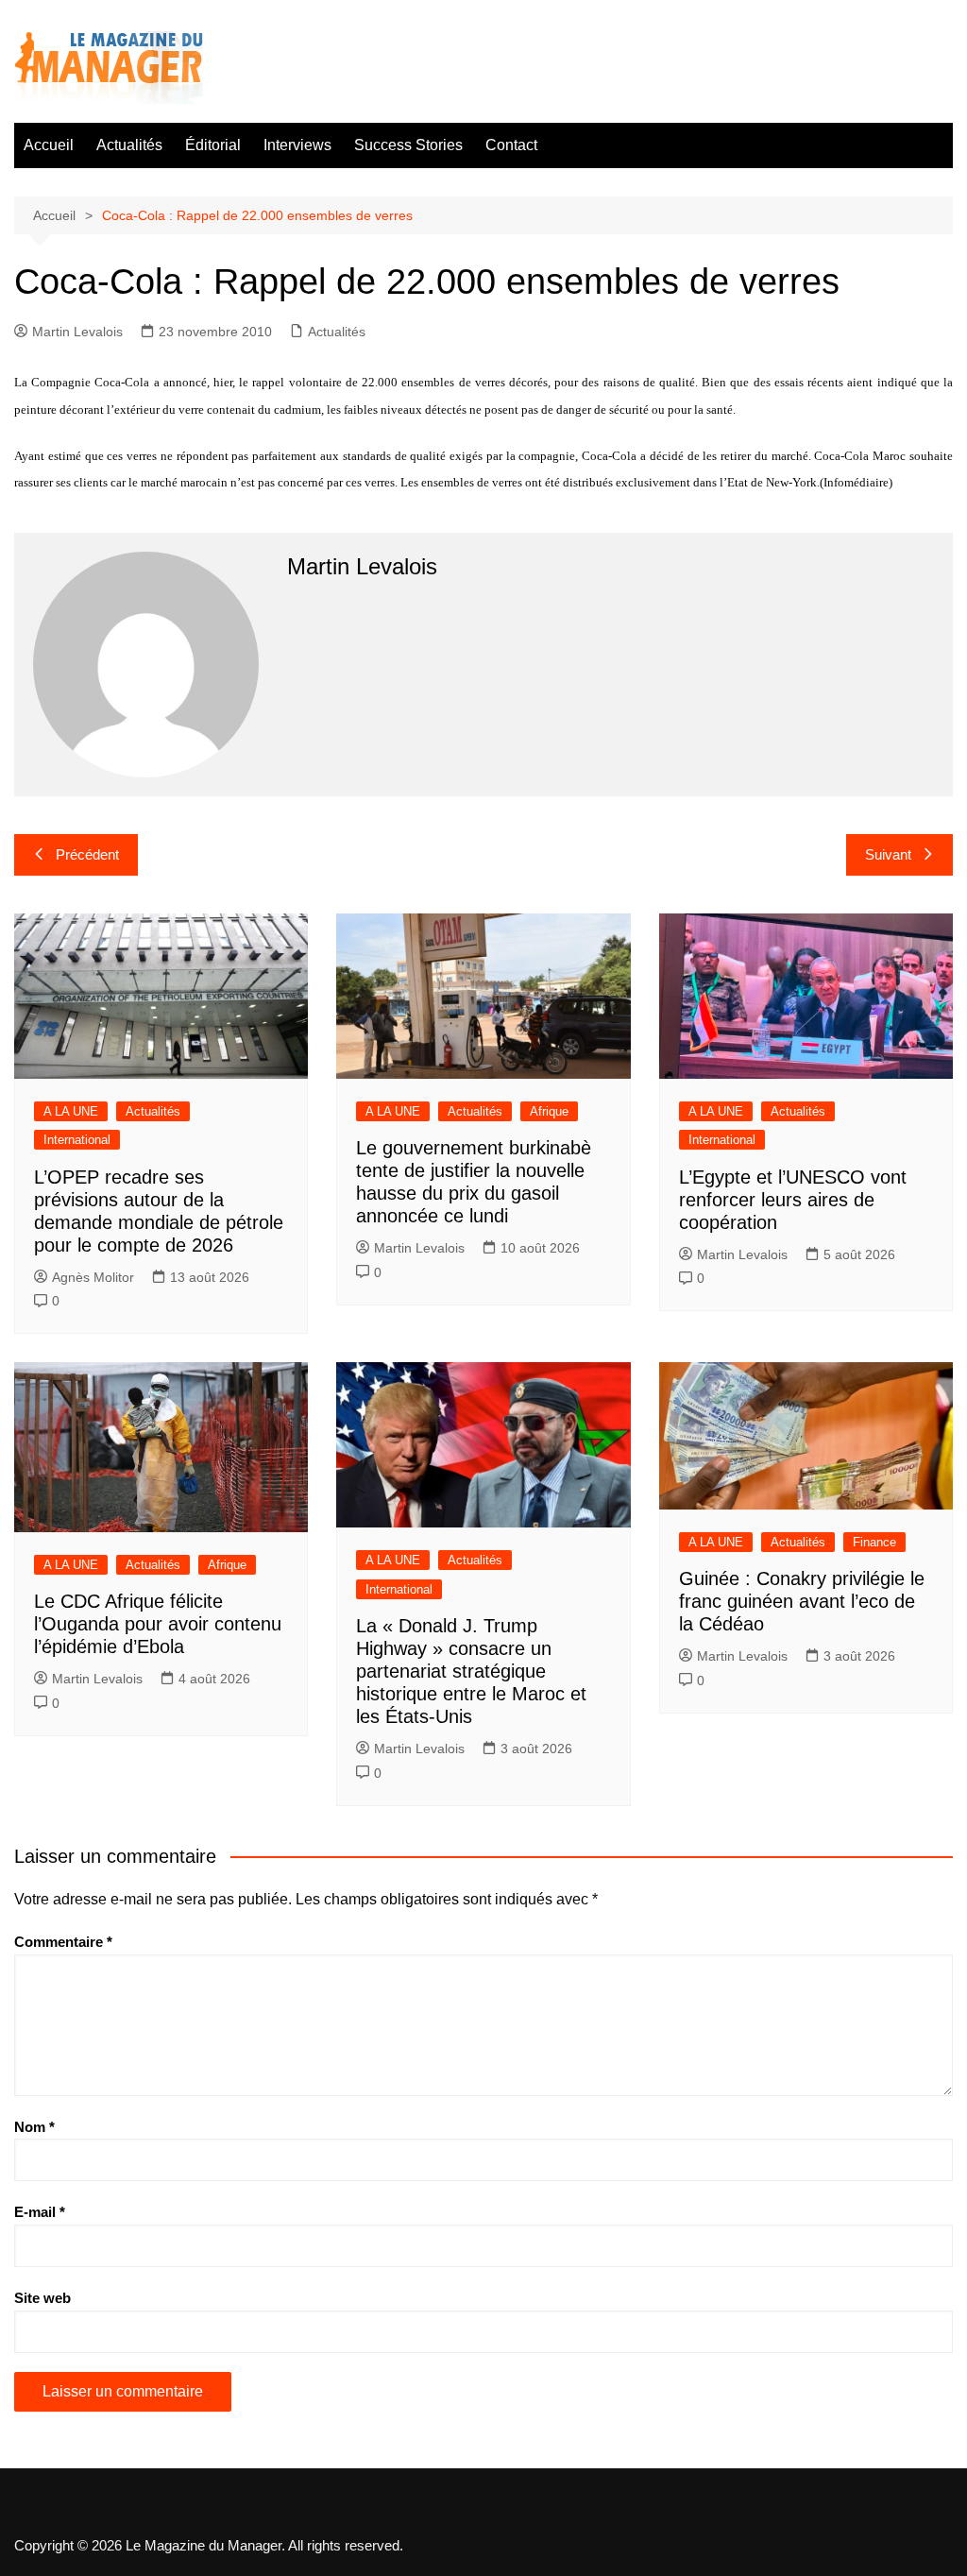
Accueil (49, 145)
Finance (874, 1542)
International (77, 1140)
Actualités (129, 145)
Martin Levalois (77, 332)
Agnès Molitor (93, 1277)
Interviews (297, 145)
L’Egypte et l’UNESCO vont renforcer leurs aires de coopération (793, 1200)
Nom (34, 2127)
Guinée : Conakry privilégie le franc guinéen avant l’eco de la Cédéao (802, 1601)
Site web (42, 2298)
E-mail (40, 2212)
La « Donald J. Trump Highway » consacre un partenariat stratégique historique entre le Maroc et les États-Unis (471, 1671)
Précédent (87, 854)
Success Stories (408, 145)
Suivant (888, 854)
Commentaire (63, 1942)
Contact (511, 145)
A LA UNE (71, 1111)
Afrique (549, 1111)
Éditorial (213, 145)
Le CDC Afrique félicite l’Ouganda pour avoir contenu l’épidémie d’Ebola (158, 1624)
